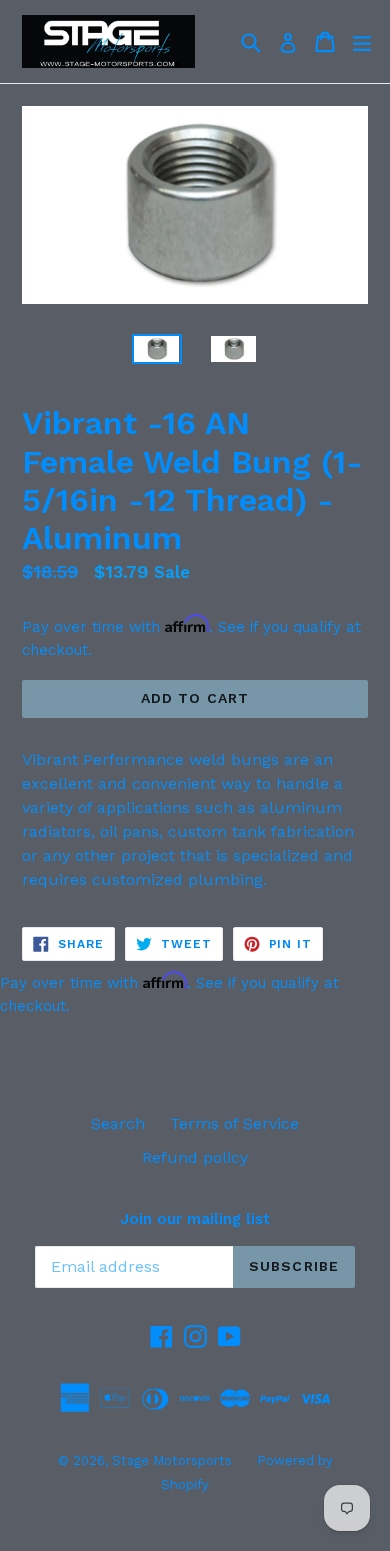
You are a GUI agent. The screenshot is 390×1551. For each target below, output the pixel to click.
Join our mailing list (195, 1219)
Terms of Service (234, 1123)
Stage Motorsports (172, 1460)
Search (118, 1123)
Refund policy (195, 1157)
